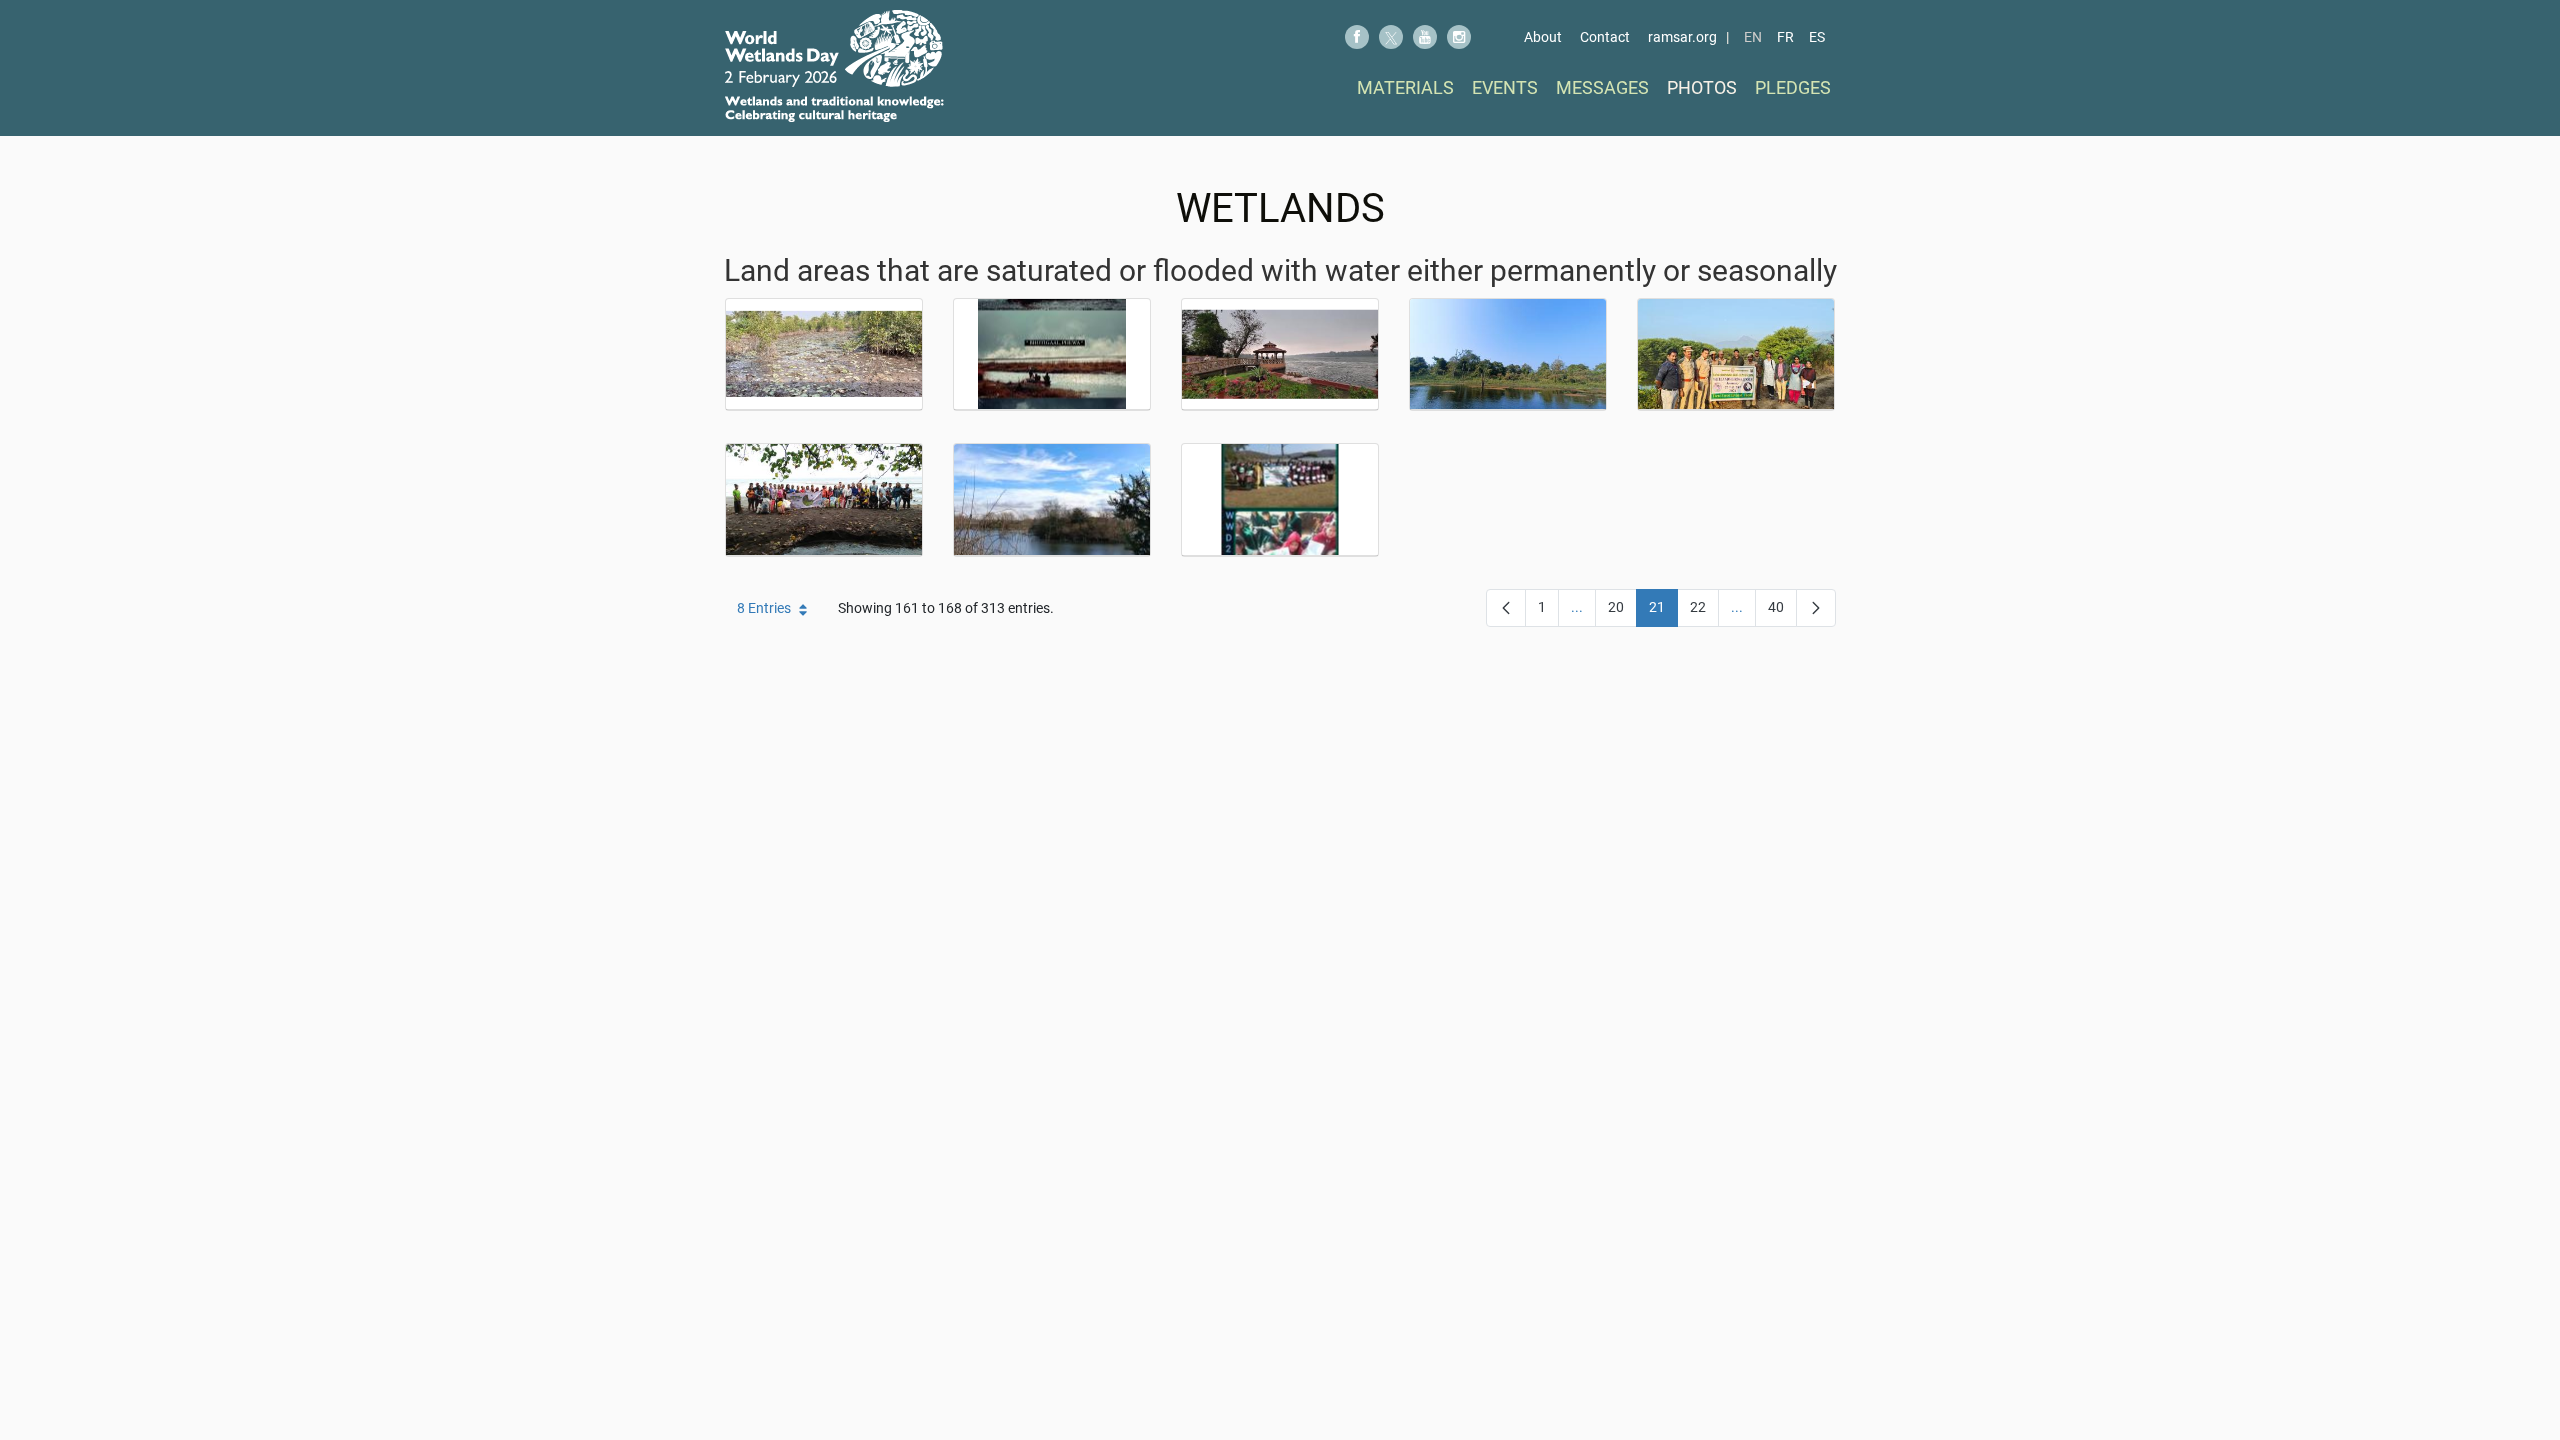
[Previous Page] (1506, 608)
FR (1785, 37)
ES (1817, 37)
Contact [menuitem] (1605, 37)
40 (1782, 611)
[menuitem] (1405, 87)
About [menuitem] (1543, 37)
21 (1663, 611)
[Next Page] (1816, 608)
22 (1704, 611)
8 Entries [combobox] (764, 608)
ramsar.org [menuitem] (1682, 37)
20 (1622, 611)
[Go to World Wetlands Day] (834, 66)
